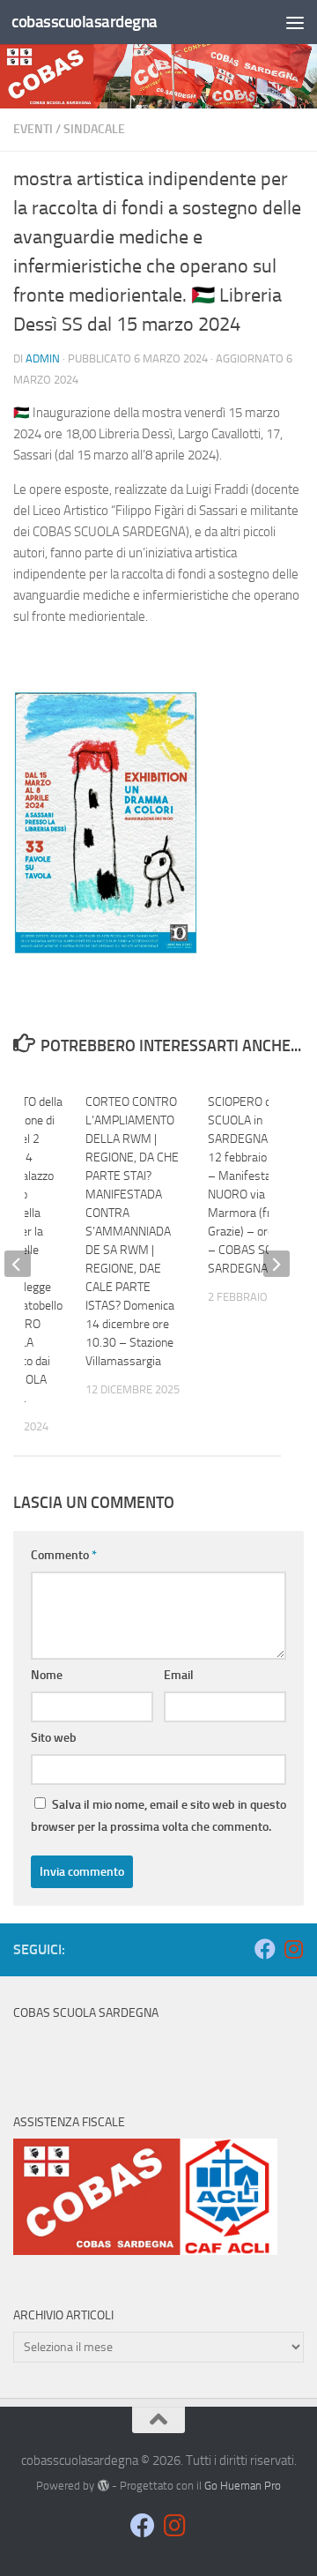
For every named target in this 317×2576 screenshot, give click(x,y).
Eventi (33, 129)
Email (179, 1675)
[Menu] (295, 22)
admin (43, 358)
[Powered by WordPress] (103, 2486)
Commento (64, 1555)
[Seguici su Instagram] (293, 1949)
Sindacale (94, 129)
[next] (276, 1264)
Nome (47, 1675)
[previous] (18, 1264)
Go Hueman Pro (243, 2486)
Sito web (54, 1738)
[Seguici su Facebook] (265, 1949)
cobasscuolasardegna (85, 22)
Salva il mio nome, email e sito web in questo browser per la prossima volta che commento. (158, 1816)
